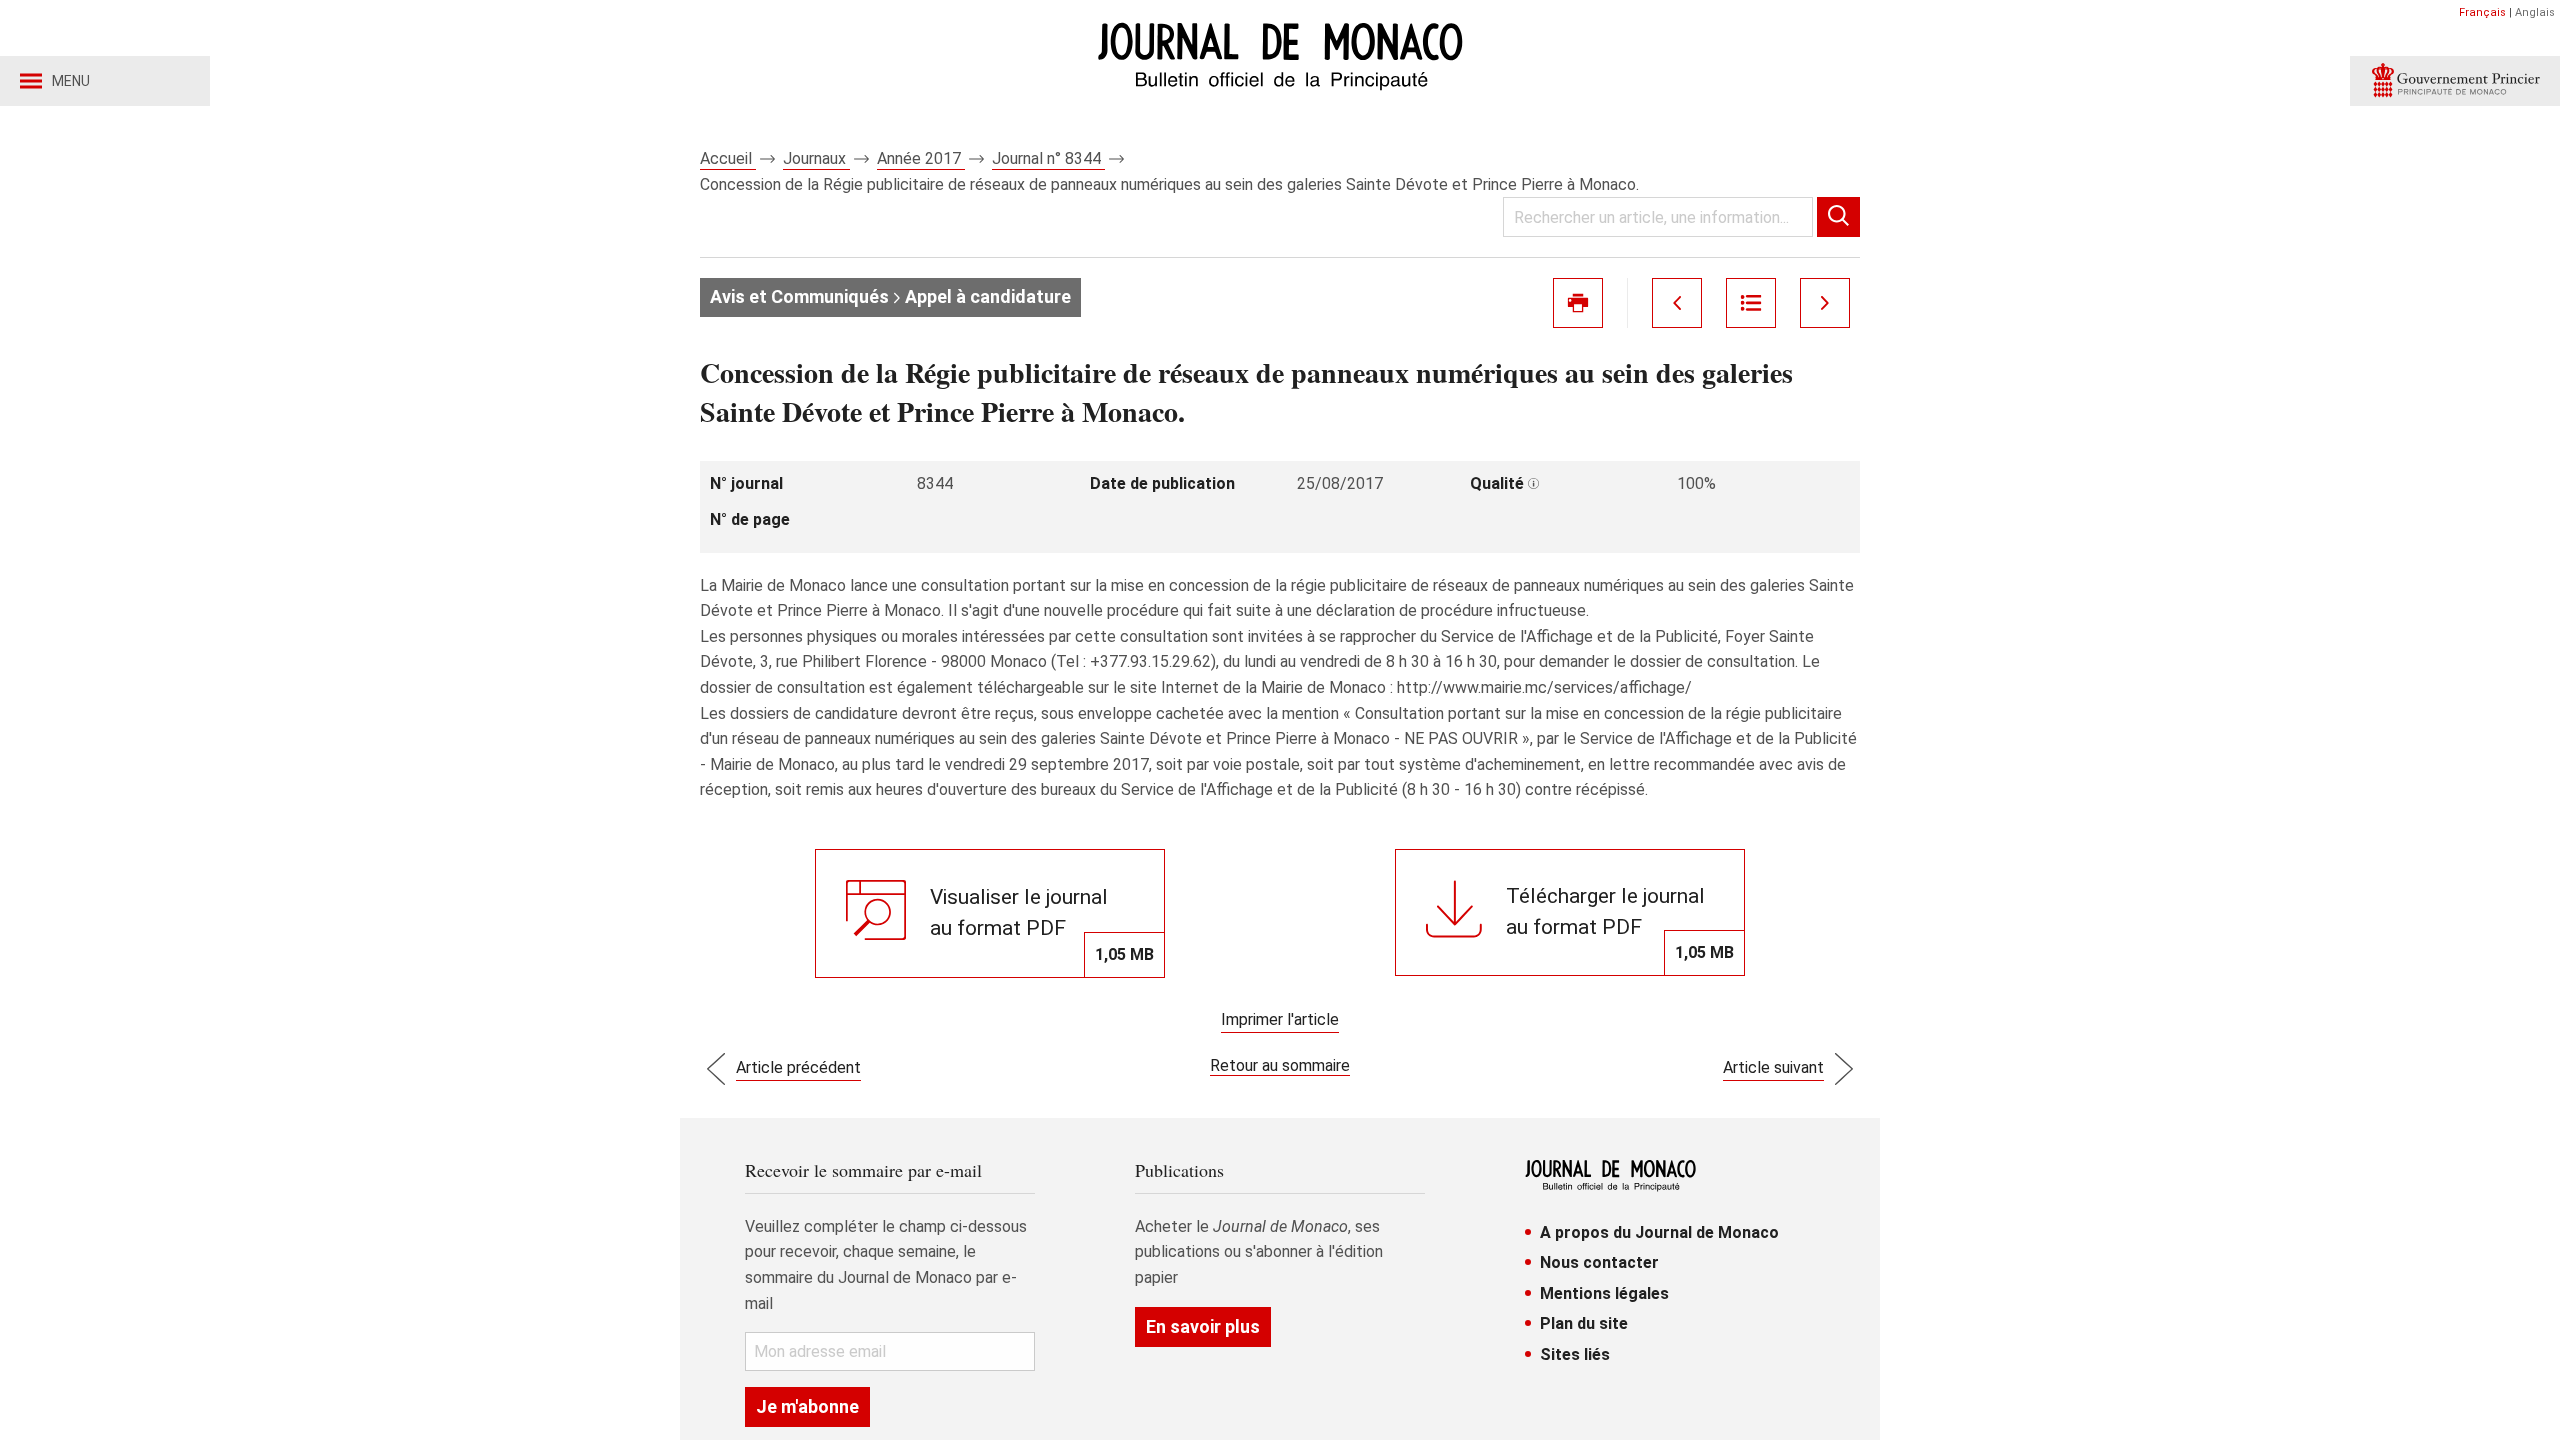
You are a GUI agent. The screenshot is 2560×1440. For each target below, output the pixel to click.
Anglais (2535, 12)
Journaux (816, 158)
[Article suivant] (1825, 303)
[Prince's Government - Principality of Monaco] (2455, 81)
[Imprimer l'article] (1578, 303)
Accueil (728, 158)
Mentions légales (1604, 1293)
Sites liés (1575, 1354)
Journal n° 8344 (1048, 158)
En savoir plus (1203, 1326)
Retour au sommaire (1280, 1065)
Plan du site (1584, 1323)
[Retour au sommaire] (1751, 303)
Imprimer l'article (1280, 1019)
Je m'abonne (807, 1406)
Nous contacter (1599, 1262)
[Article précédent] (1677, 303)
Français (2482, 12)
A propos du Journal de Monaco (1659, 1232)
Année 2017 (921, 158)
